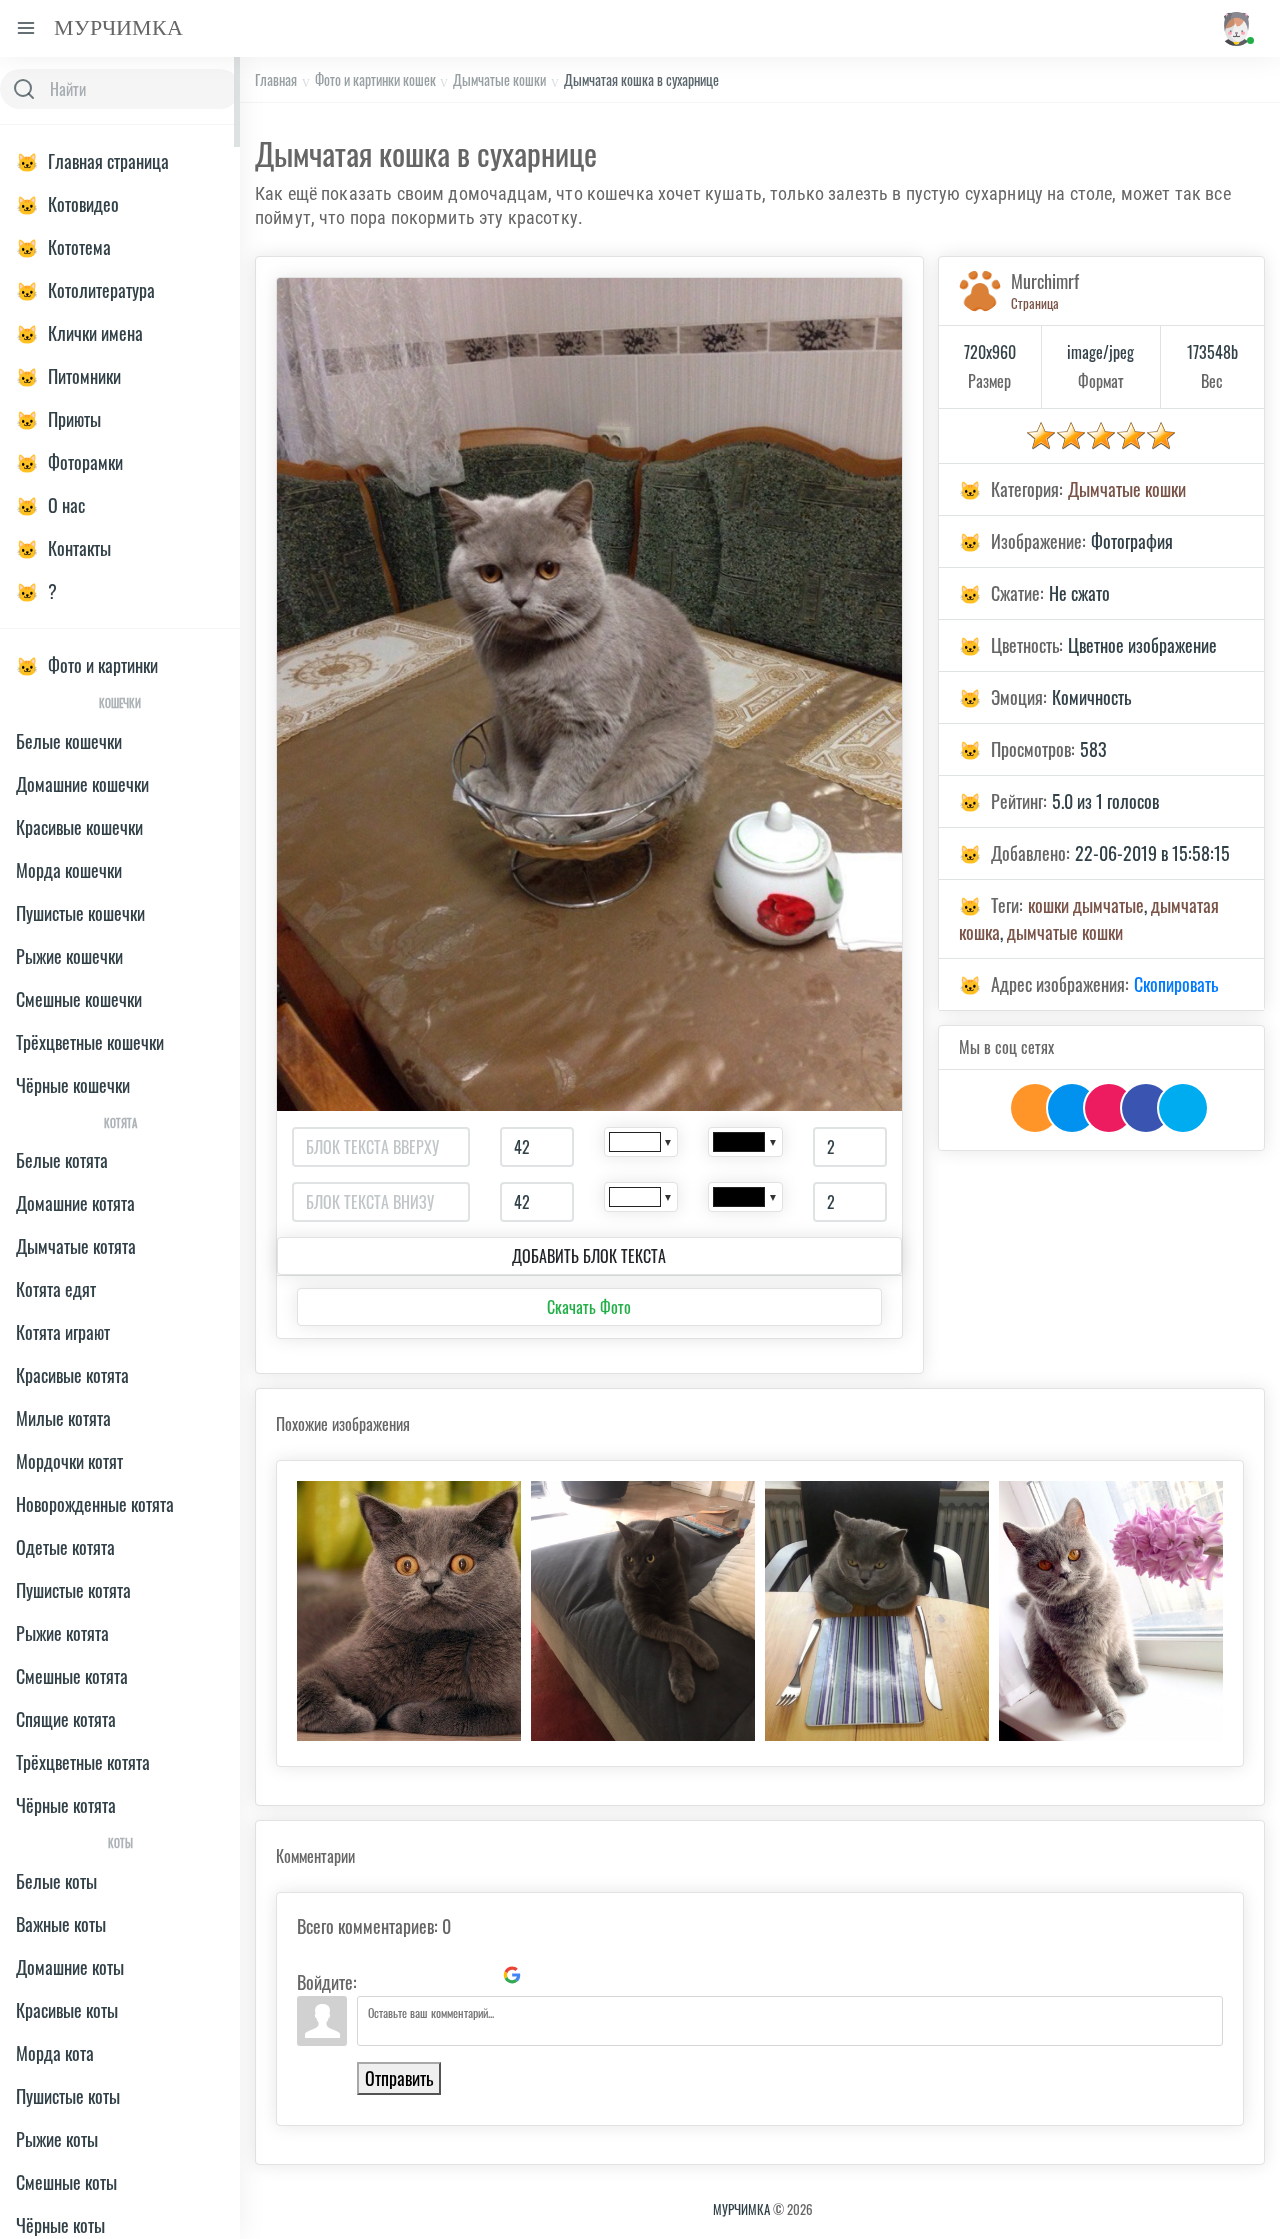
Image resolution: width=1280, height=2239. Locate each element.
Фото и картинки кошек (375, 79)
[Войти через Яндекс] (478, 1975)
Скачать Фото (589, 1307)
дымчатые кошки (1065, 932)
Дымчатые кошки (499, 79)
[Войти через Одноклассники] (546, 1975)
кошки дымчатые (1086, 905)
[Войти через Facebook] (444, 1975)
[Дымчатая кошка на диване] (643, 1611)
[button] (1235, 28)
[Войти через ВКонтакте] (410, 1975)
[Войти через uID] (376, 1975)
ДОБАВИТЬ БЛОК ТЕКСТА (589, 1256)
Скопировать (1176, 984)
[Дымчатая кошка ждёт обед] (877, 1611)
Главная (276, 79)
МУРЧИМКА (741, 2209)
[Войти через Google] (512, 1975)
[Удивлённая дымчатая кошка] (409, 1611)
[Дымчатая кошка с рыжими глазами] (1111, 1611)
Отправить (399, 2078)
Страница (1035, 303)
